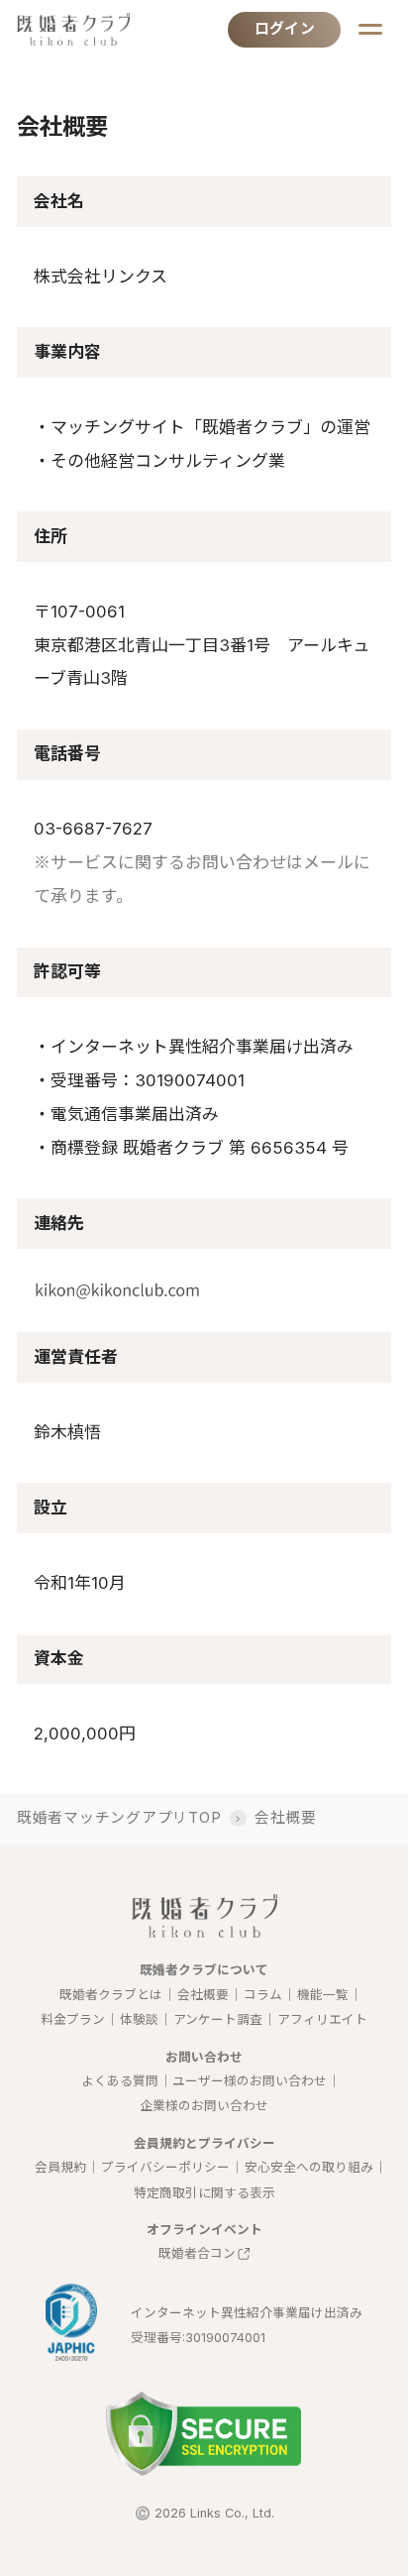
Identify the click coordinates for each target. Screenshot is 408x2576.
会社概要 (203, 1995)
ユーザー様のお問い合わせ (250, 2081)
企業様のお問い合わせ (204, 2106)
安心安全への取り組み (309, 2167)
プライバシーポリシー (165, 2167)
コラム (263, 1995)
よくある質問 (120, 2081)
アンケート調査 (218, 2019)
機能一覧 (323, 1995)
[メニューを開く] (370, 29)
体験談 (139, 2019)
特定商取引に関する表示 (204, 2193)
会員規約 (60, 2167)
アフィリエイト (322, 2019)
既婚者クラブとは (111, 1995)
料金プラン (73, 2019)
